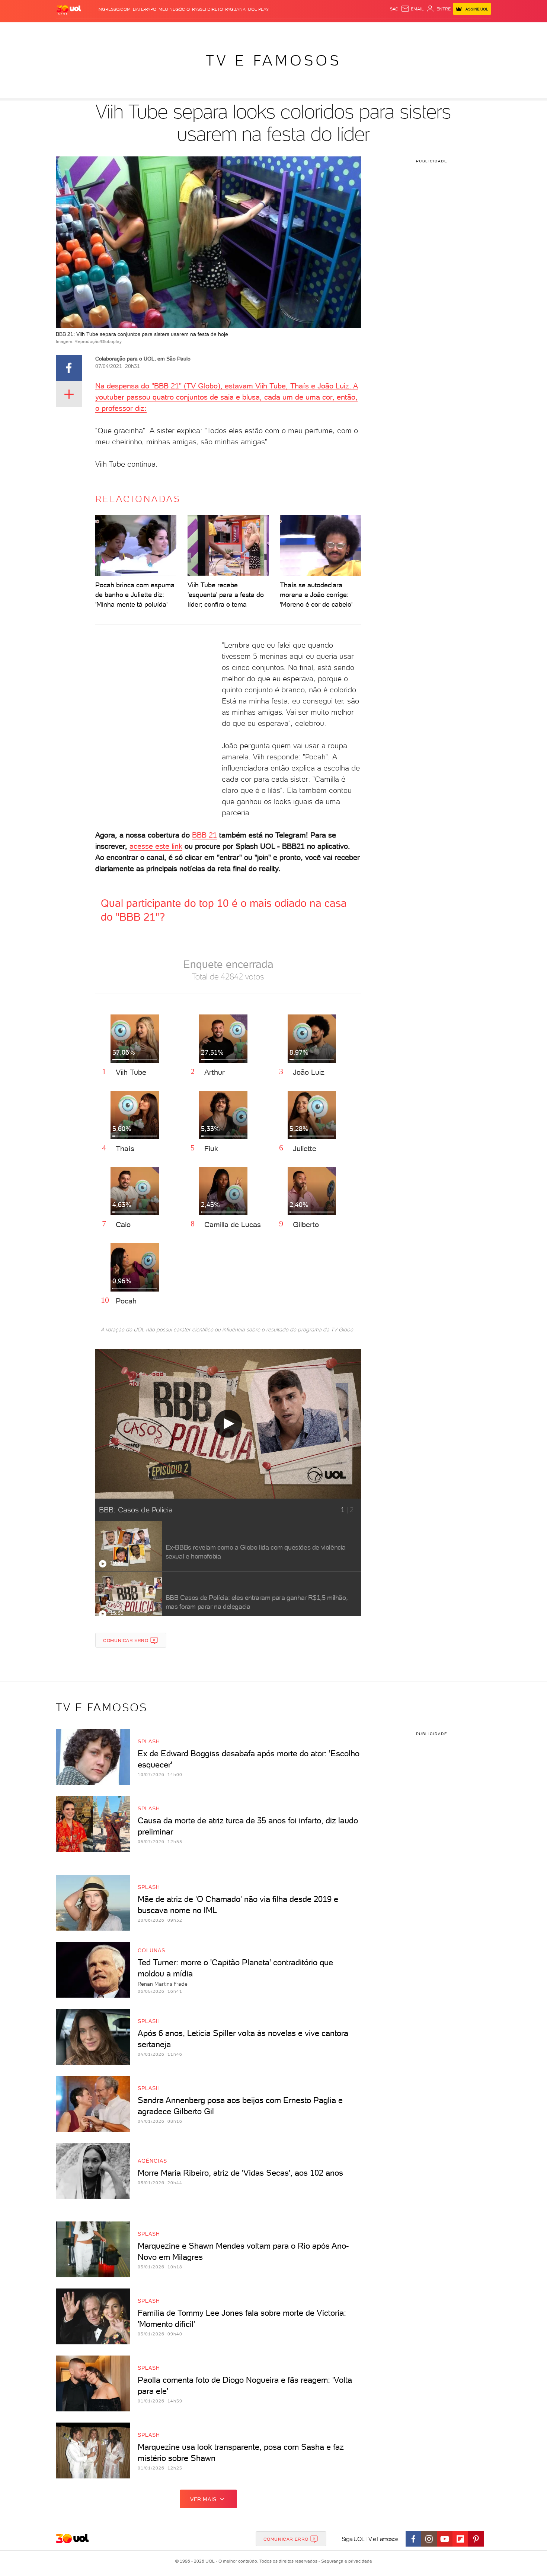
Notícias (135, 30)
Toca (441, 30)
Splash (273, 30)
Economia (207, 30)
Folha (230, 30)
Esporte (251, 30)
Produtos (65, 30)
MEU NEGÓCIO (174, 9)
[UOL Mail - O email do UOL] (412, 9)
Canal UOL (374, 30)
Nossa (398, 30)
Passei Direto (207, 9)
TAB (412, 30)
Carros (182, 30)
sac (394, 9)
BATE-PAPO (145, 9)
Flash (87, 30)
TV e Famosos (273, 60)
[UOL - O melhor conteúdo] (69, 9)
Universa (297, 30)
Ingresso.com (114, 9)
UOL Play (258, 9)
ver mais (203, 2499)
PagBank (235, 9)
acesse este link (156, 846)
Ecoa (352, 30)
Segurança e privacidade (345, 2561)
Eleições (109, 30)
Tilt (339, 30)
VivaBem (322, 30)
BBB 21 (204, 835)
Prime (425, 30)
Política (159, 30)
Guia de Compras (472, 30)
